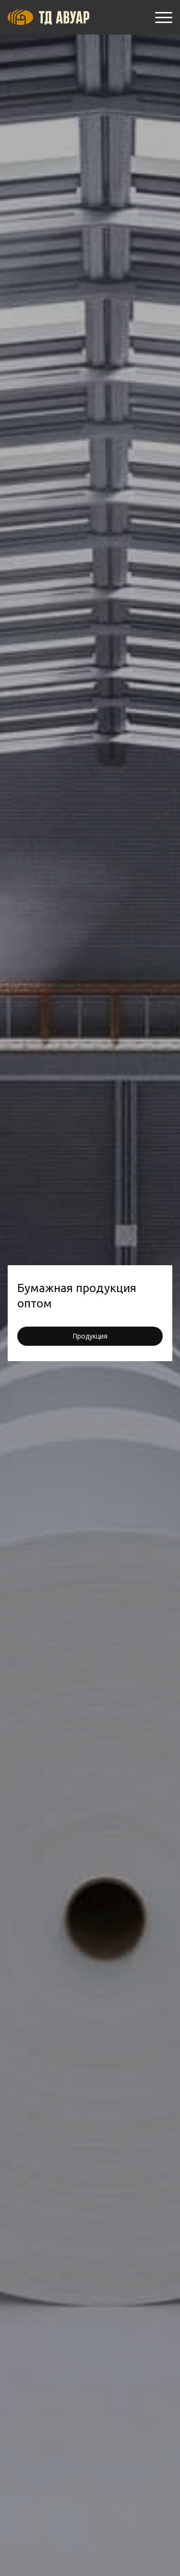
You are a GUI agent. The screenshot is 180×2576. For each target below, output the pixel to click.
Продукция (90, 1336)
